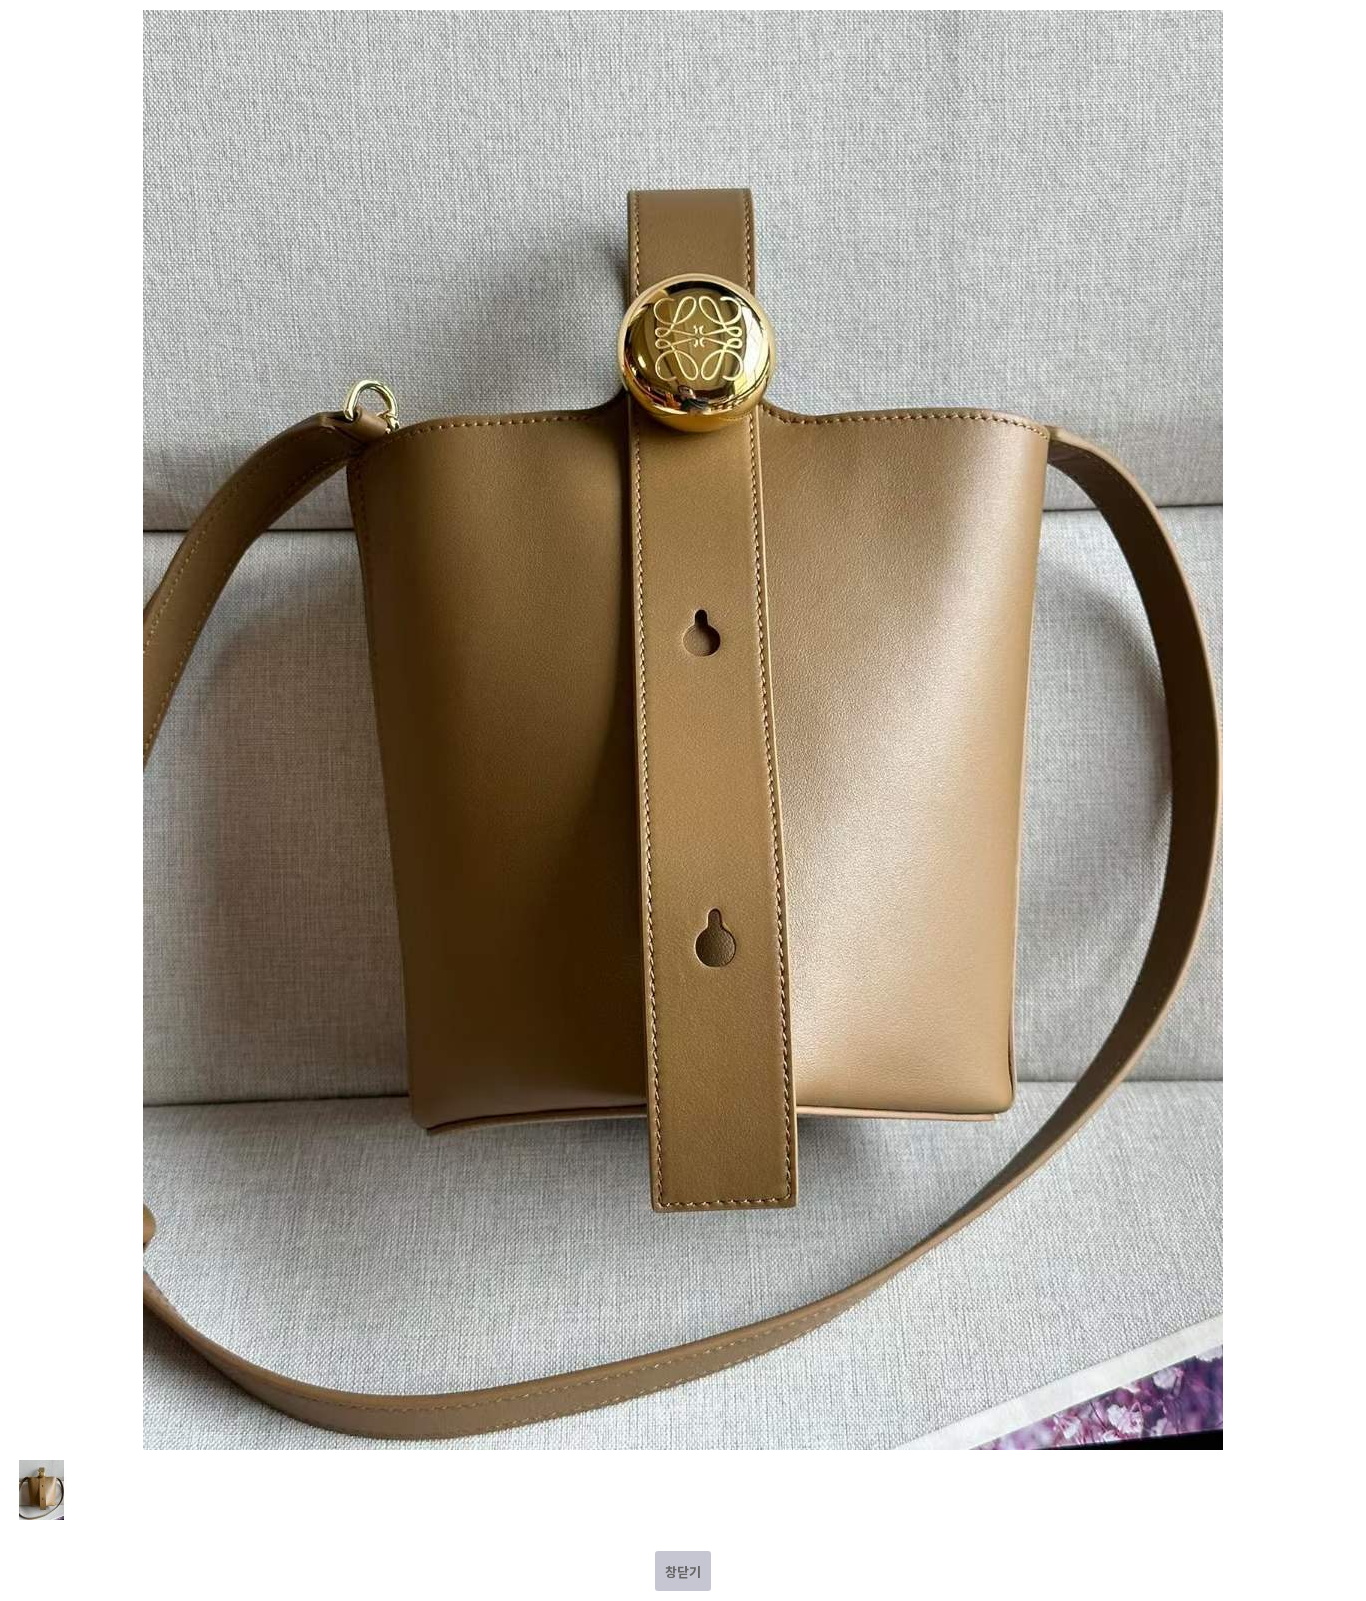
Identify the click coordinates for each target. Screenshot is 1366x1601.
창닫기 (683, 1571)
